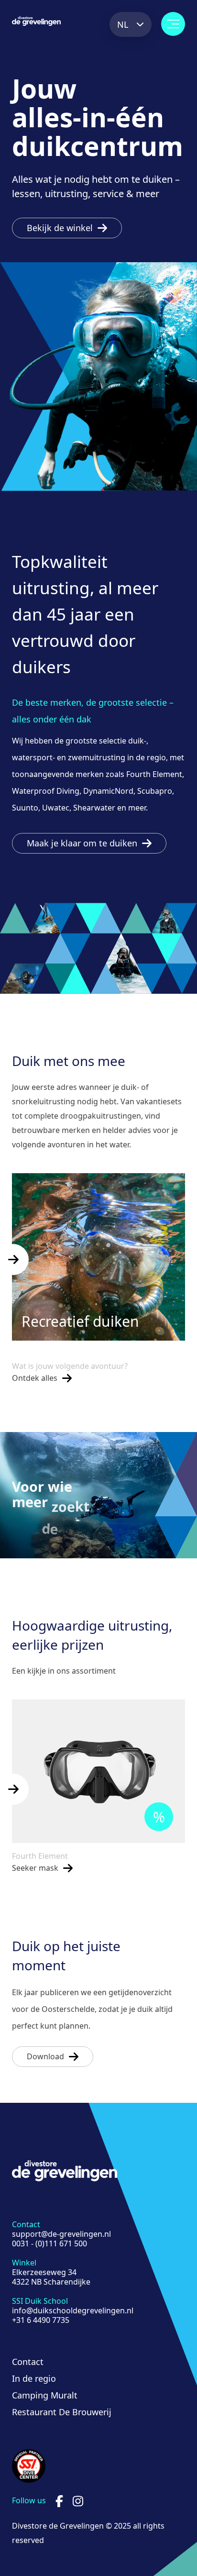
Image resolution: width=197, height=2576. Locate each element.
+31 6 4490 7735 (41, 2320)
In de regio (34, 2378)
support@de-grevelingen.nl (61, 2234)
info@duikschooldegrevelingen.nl (73, 2310)
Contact (28, 2362)
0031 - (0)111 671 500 (49, 2243)
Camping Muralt (45, 2395)
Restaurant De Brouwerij (62, 2412)
